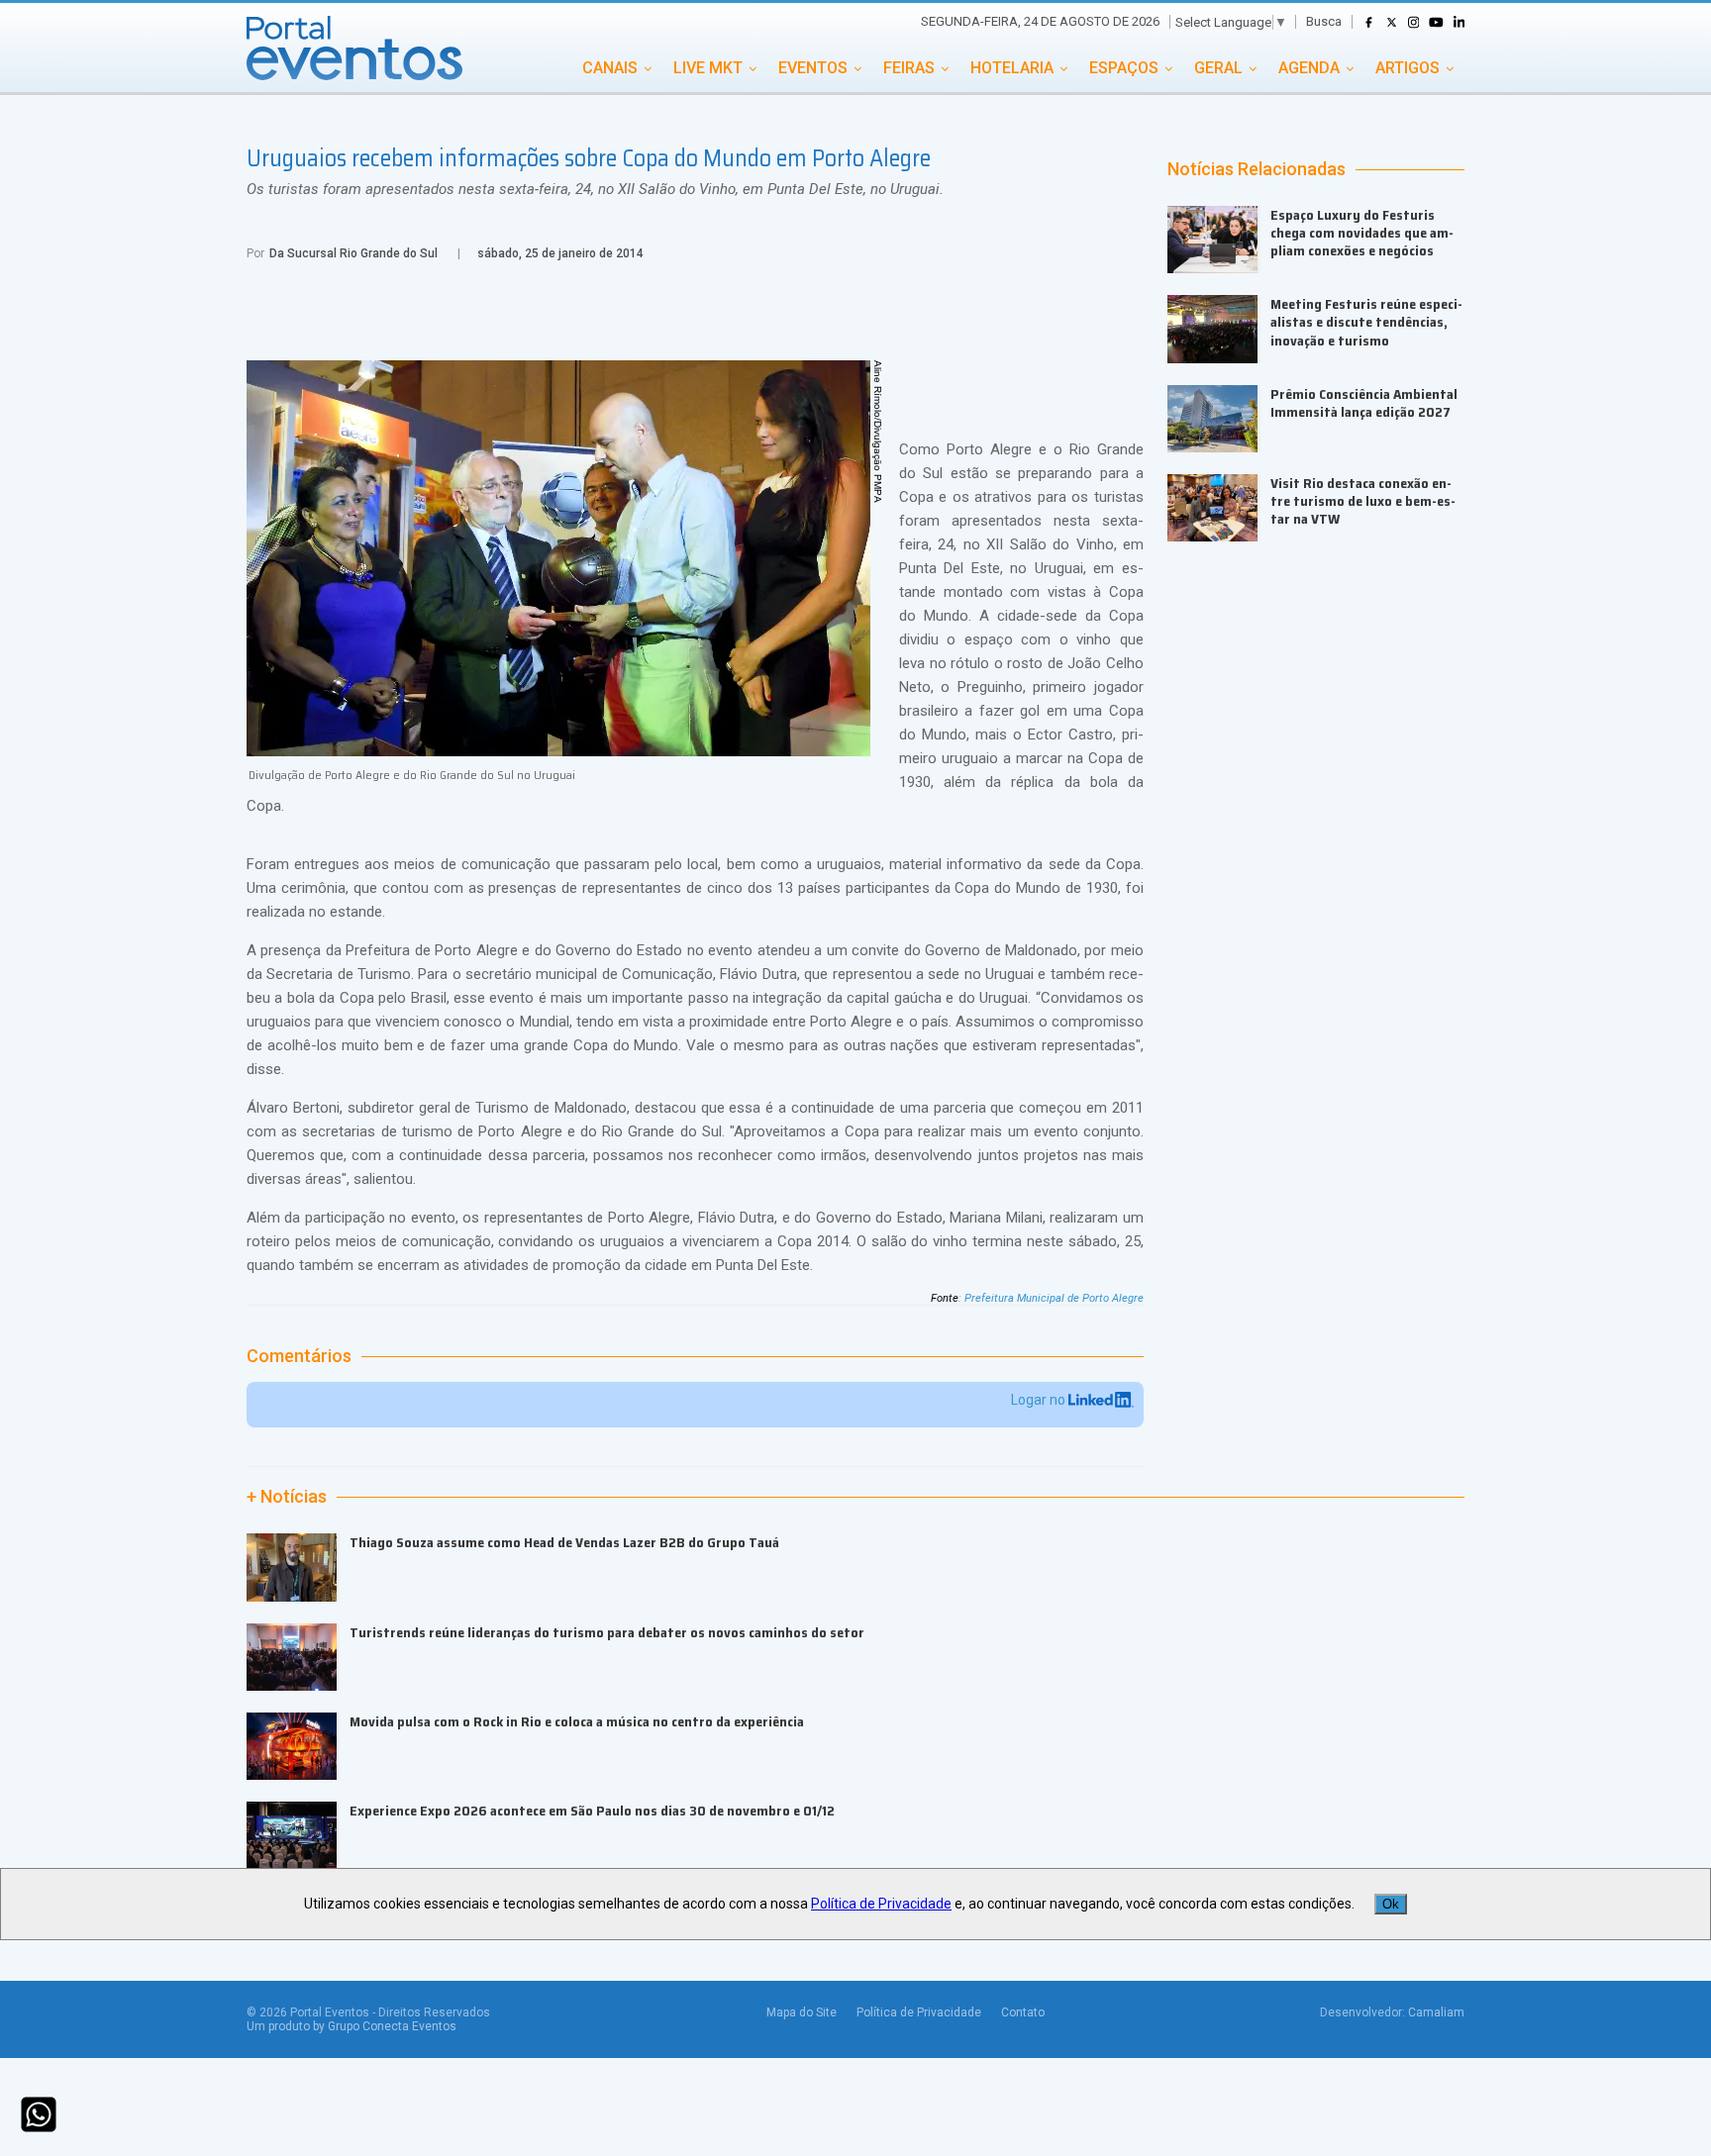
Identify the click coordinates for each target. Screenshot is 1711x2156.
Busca (1324, 21)
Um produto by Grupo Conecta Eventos (352, 2026)
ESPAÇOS (1124, 68)
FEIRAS (909, 68)
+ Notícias (287, 1497)
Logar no (1040, 1400)
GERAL (1218, 68)
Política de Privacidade (919, 2012)
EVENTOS (813, 68)
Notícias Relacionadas (1257, 169)
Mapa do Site (802, 2012)
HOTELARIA (1012, 68)
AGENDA (1309, 68)
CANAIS (610, 68)
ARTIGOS (1408, 68)
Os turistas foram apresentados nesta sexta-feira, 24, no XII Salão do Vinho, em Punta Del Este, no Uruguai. (595, 189)
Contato (1023, 2012)
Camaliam (1436, 2012)
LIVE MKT (708, 68)
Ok (1391, 1904)
